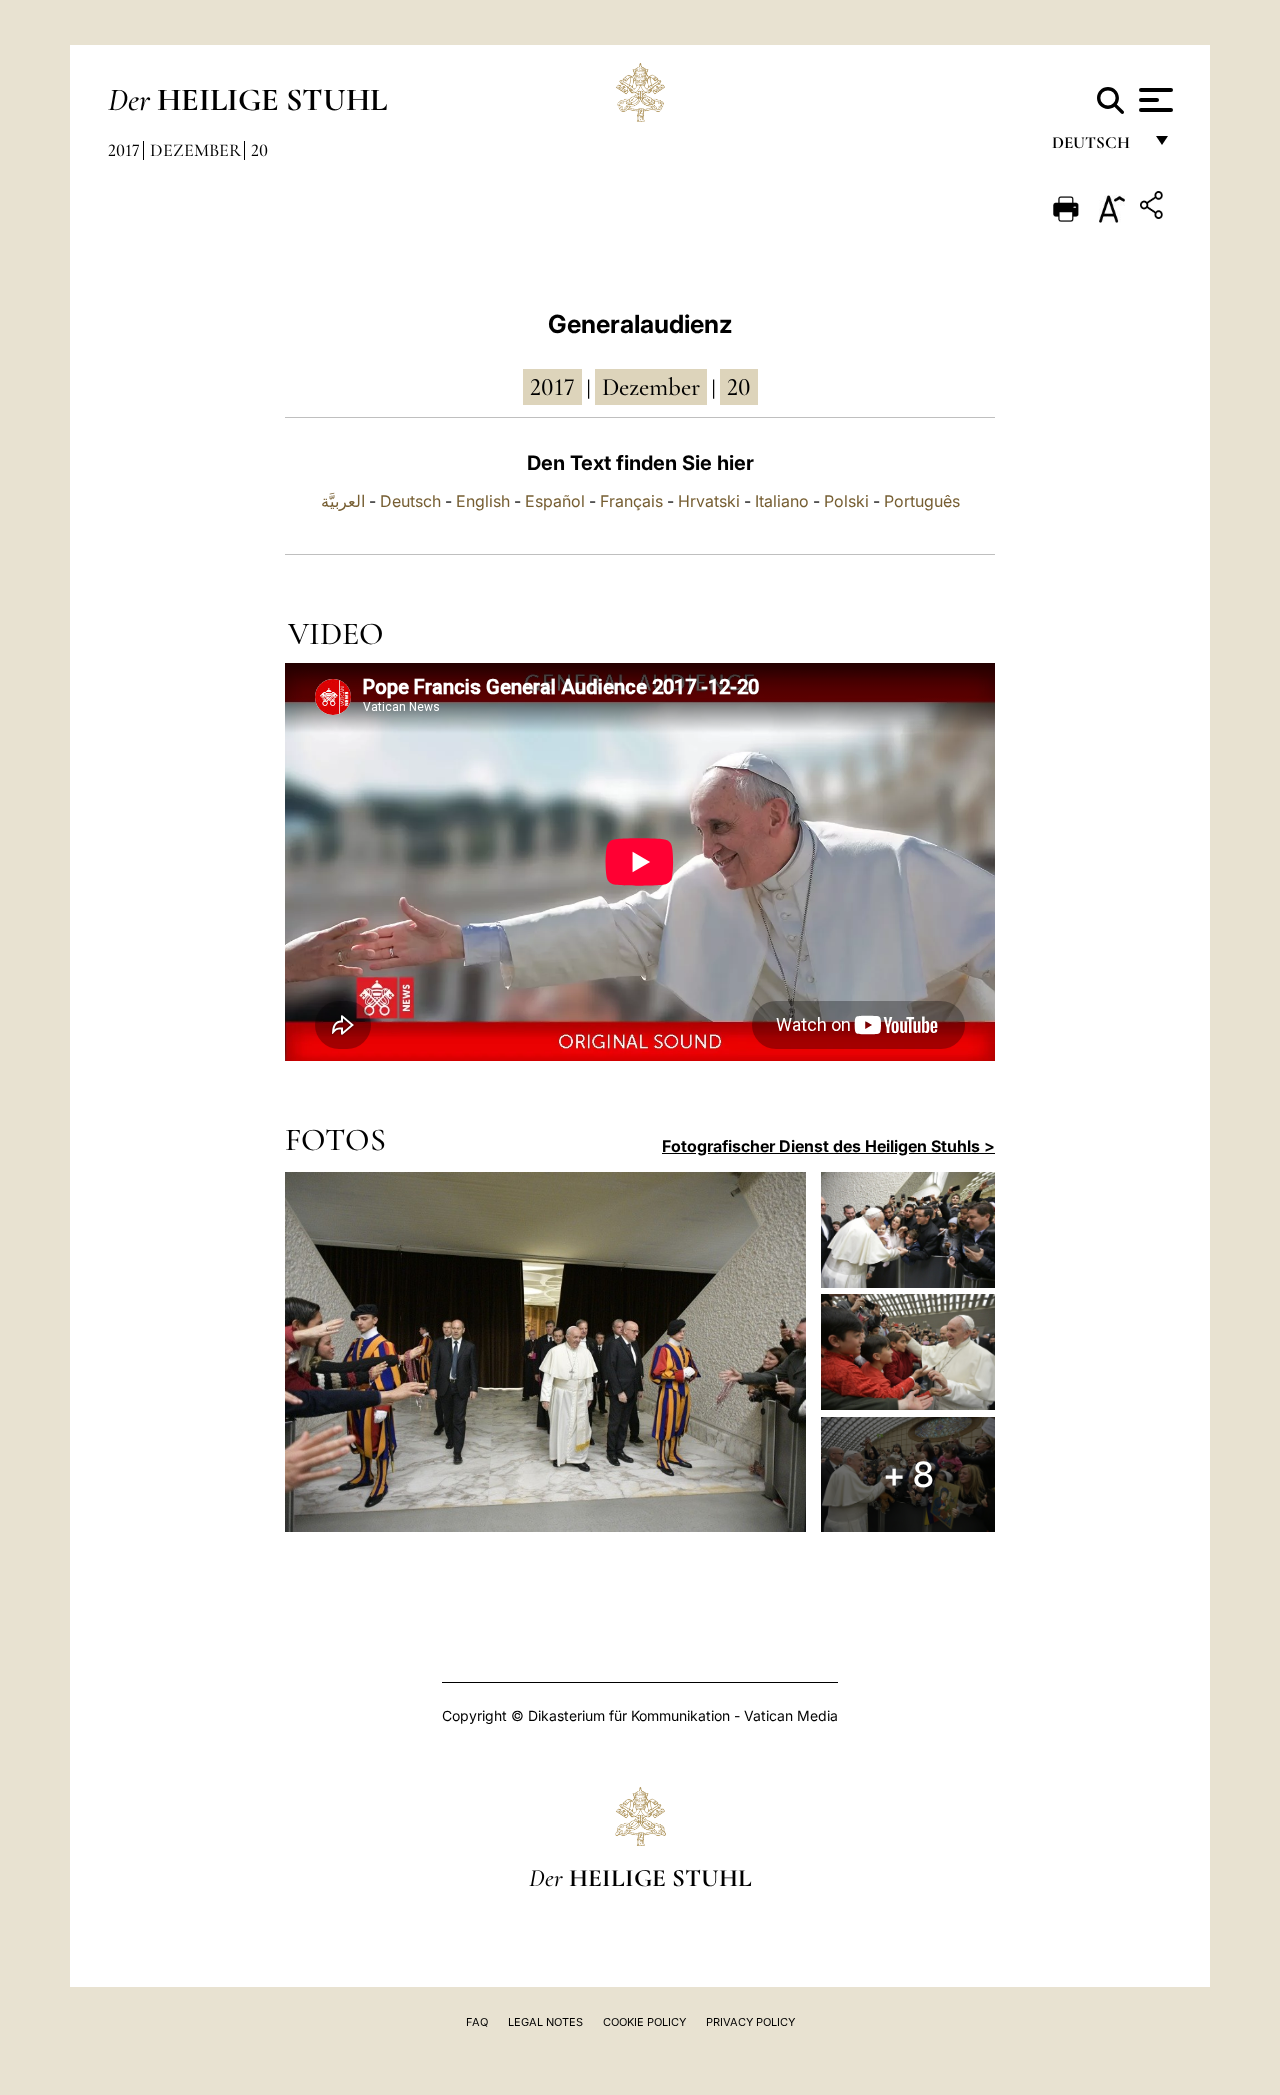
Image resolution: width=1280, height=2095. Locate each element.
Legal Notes (545, 2022)
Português (922, 501)
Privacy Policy (750, 2022)
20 (259, 150)
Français (631, 501)
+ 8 (908, 1474)
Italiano (782, 501)
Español (555, 501)
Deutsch (1096, 147)
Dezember (195, 150)
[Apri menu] (1153, 100)
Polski (846, 501)
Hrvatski (709, 501)
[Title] (1154, 208)
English (483, 501)
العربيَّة (343, 501)
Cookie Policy (644, 2022)
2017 (124, 150)
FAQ (477, 2022)
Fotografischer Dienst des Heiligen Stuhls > (828, 1146)
